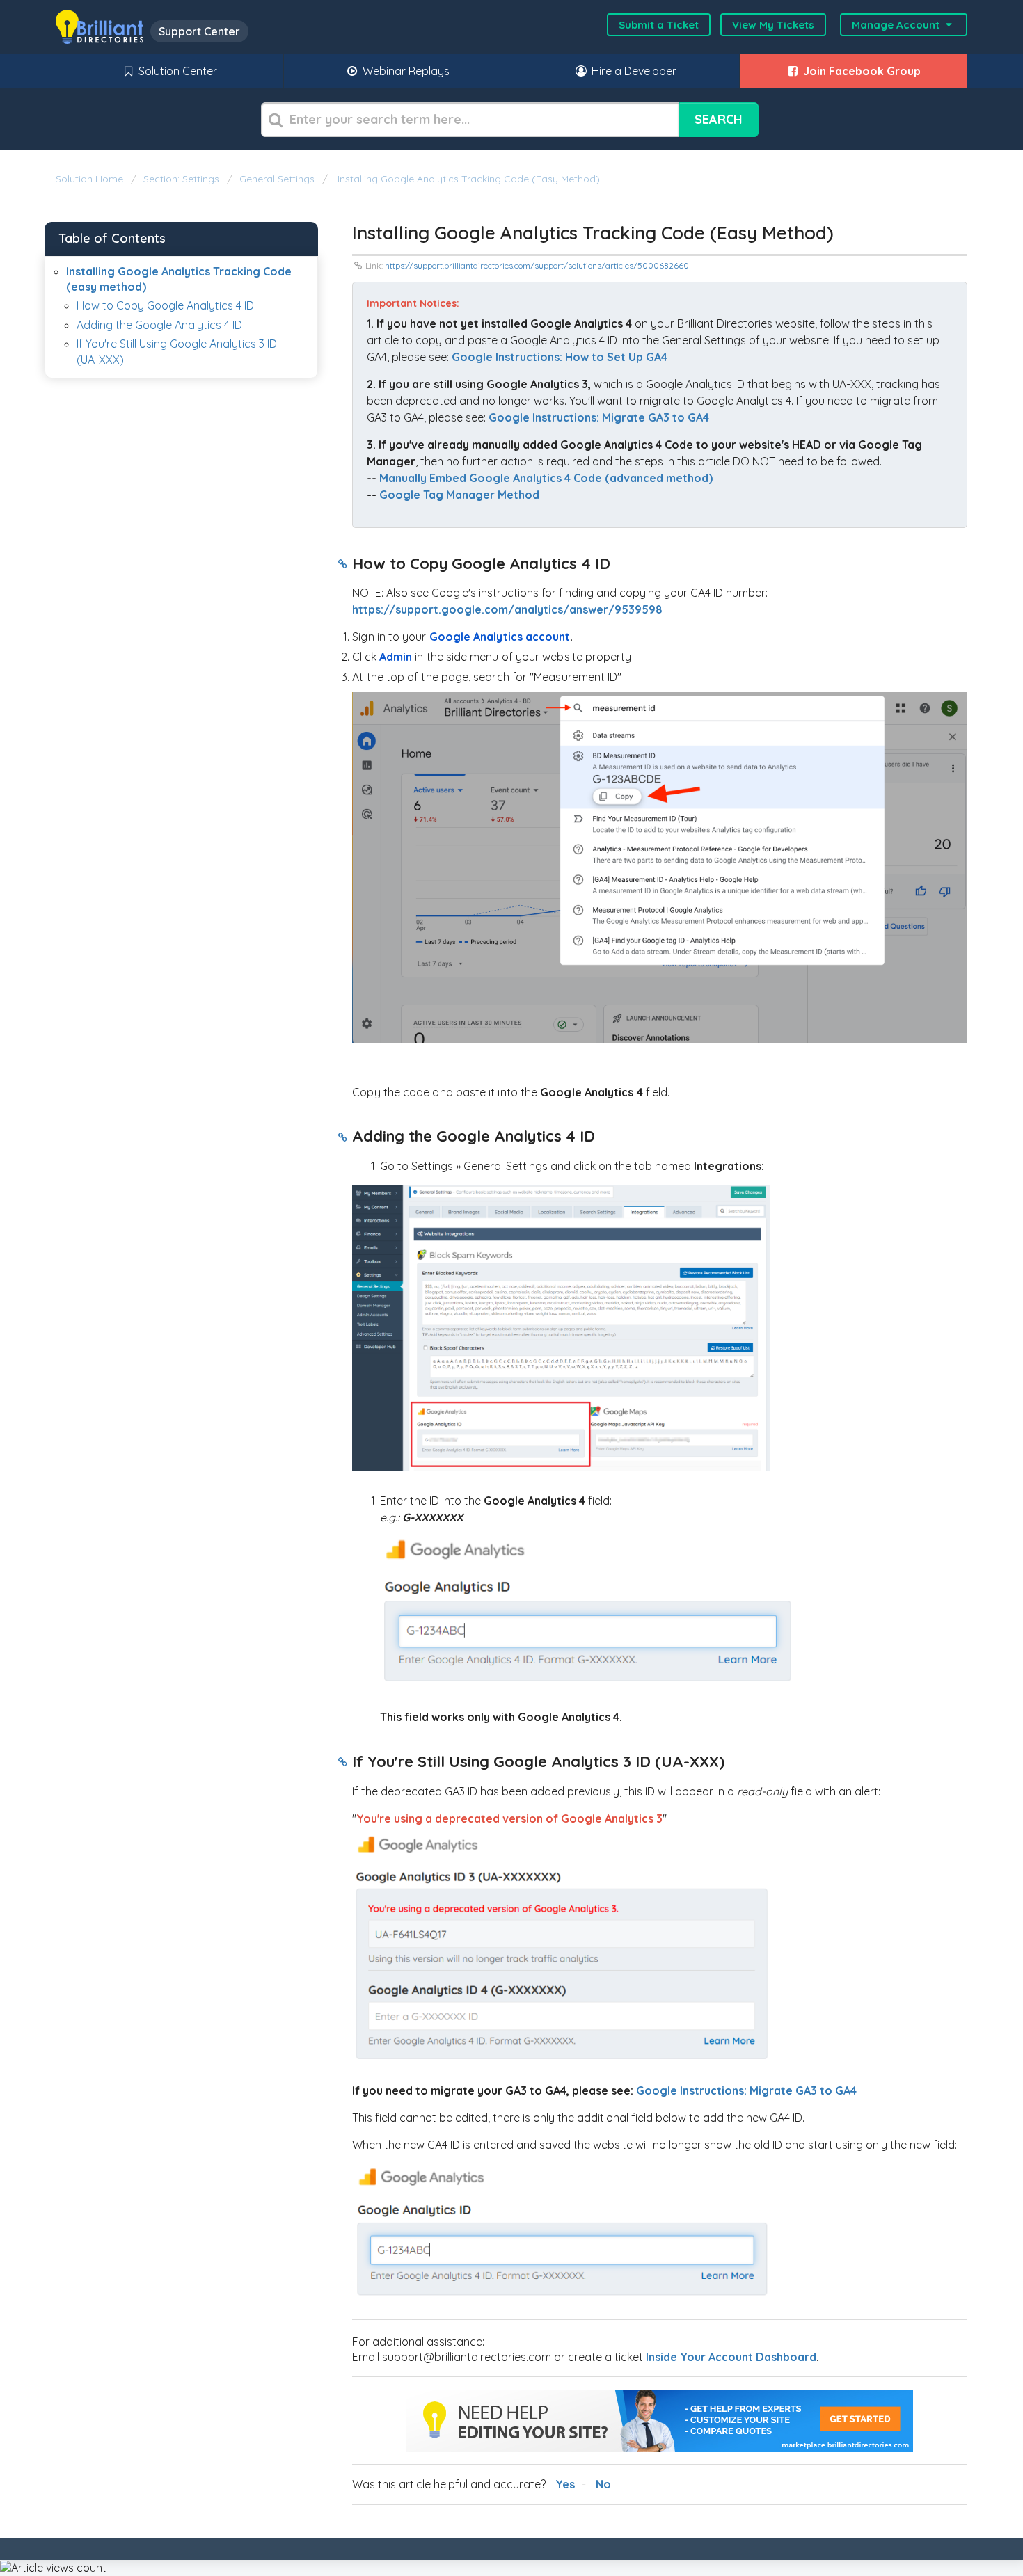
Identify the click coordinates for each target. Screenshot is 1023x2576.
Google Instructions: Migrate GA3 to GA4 (746, 2090)
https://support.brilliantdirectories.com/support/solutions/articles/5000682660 (537, 265)
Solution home (91, 179)
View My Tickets (773, 25)
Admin (396, 657)
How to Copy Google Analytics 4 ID (165, 305)
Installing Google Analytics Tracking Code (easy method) (467, 179)
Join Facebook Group (861, 71)
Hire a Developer (633, 71)
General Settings (277, 179)
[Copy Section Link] (343, 565)
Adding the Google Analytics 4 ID (159, 325)
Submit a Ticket (659, 25)
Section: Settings (181, 179)
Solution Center (176, 71)
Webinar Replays (405, 71)
